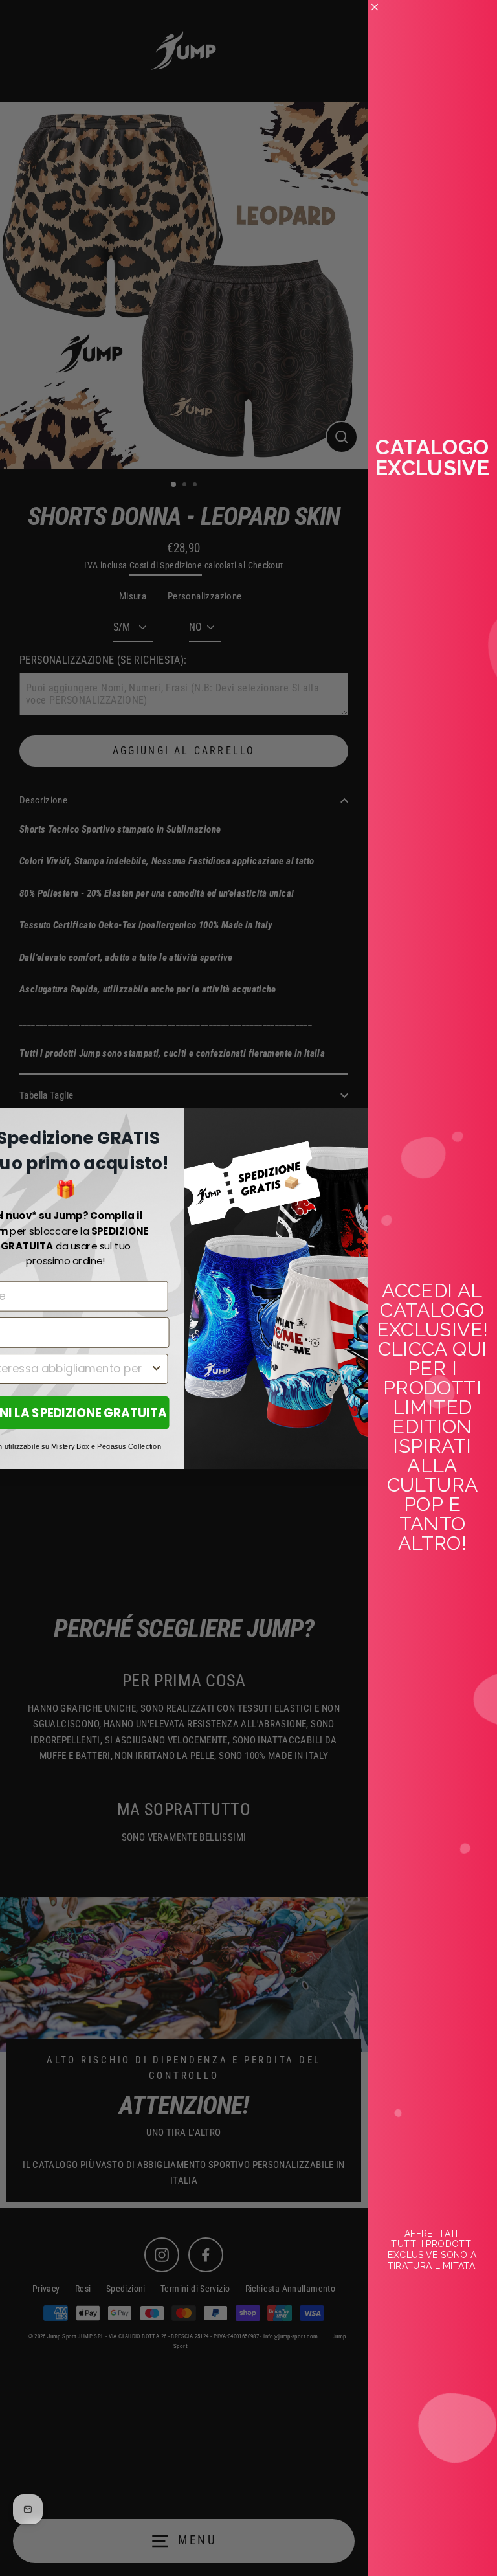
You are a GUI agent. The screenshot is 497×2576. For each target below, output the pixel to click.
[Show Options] (156, 1369)
